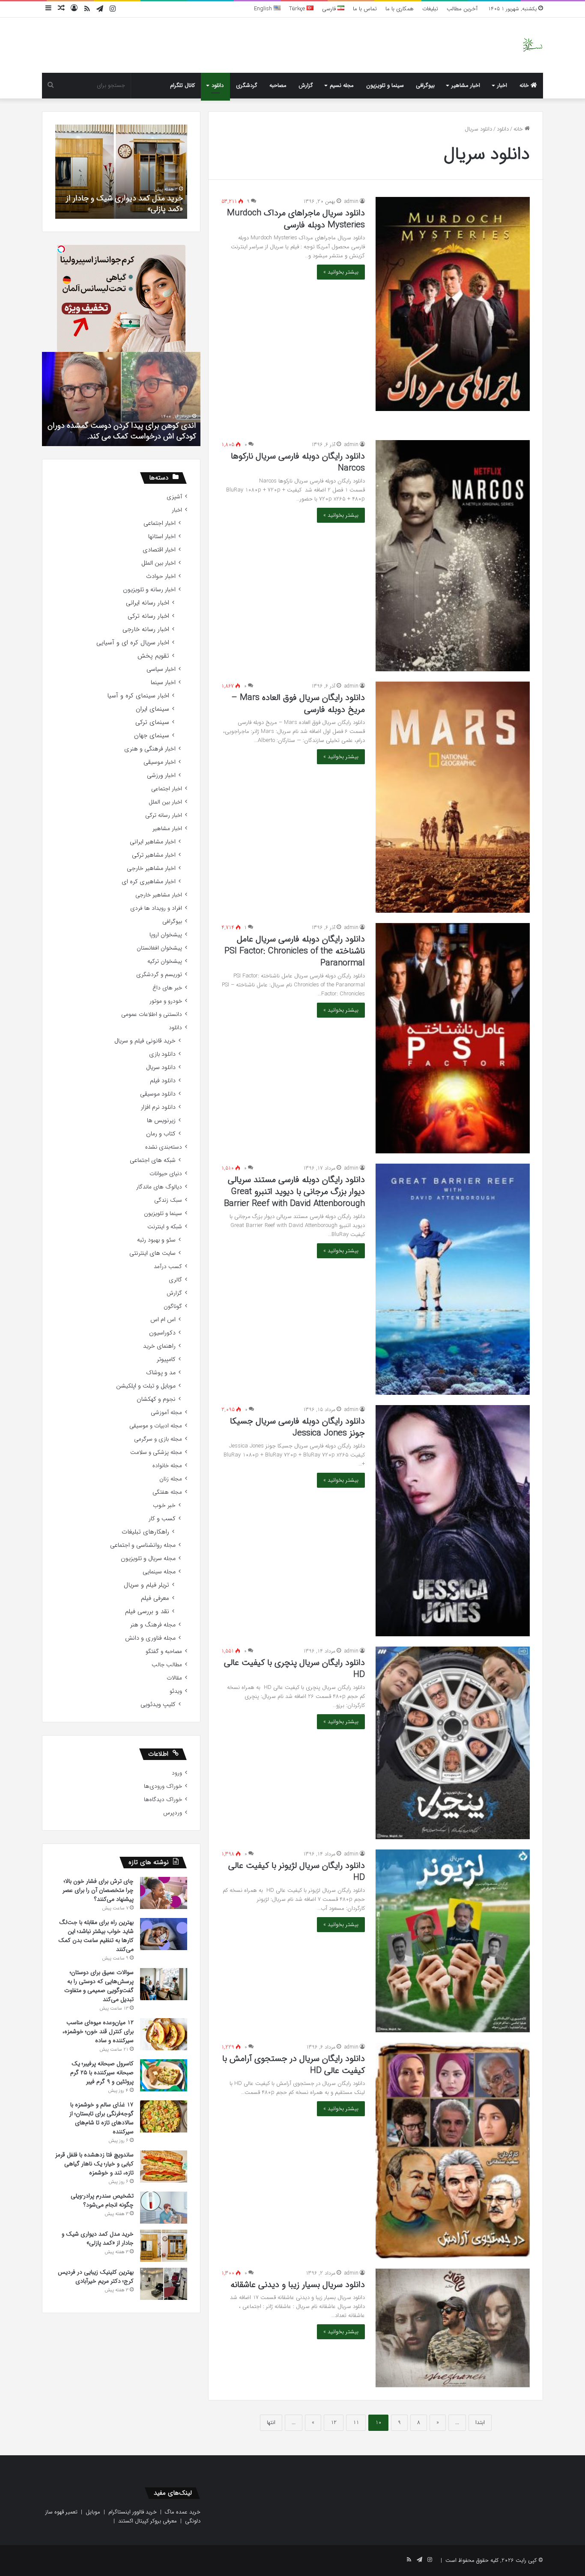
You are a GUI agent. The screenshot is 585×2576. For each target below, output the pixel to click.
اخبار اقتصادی (159, 550)
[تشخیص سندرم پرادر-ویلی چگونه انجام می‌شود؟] (164, 2208)
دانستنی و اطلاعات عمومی (152, 1014)
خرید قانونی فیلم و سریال (145, 1041)
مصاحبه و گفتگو (164, 1651)
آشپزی (174, 497)
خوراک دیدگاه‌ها (163, 1800)
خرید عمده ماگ (183, 2512)
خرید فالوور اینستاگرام (133, 2512)
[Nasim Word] (533, 45)
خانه (525, 85)
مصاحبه (278, 85)
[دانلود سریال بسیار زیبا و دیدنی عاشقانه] (453, 2328)
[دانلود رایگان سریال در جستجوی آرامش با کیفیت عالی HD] (453, 2151)
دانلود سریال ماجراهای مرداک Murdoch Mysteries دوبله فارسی (296, 219)
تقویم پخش (153, 656)
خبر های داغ (167, 988)
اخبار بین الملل (158, 563)
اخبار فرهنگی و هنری (150, 749)
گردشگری (247, 85)
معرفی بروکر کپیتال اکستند (148, 2521)
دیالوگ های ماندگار (159, 1187)
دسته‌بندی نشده (164, 1147)
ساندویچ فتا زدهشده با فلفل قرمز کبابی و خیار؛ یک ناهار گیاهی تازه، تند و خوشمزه (94, 2164)
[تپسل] (61, 249)
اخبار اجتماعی (160, 523)
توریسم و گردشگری (159, 975)
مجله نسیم (342, 85)
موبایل (93, 2512)
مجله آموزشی (166, 1413)
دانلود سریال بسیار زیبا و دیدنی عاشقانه (298, 2285)
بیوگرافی (425, 85)
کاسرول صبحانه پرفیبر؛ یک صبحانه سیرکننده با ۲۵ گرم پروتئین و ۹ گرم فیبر (102, 2073)
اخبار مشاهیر (466, 85)
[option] (121, 172)
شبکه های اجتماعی (153, 1160)
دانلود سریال (161, 1068)
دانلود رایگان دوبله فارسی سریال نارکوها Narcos (298, 462)
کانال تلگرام (182, 85)
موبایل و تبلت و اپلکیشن (146, 1386)
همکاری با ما (400, 9)
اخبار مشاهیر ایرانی (153, 842)
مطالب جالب (167, 1665)
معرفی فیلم (155, 1598)
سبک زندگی (168, 1200)
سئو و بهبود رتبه (156, 1240)
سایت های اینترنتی (152, 1253)
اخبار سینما (163, 683)
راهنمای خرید (159, 1346)
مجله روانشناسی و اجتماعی (143, 1545)
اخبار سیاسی (161, 669)
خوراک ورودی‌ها (163, 1786)
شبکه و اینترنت (165, 1227)
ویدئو (176, 1691)
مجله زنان (171, 1479)
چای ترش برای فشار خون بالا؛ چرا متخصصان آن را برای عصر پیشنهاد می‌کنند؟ (98, 1890)
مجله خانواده (167, 1466)
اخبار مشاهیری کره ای (149, 882)
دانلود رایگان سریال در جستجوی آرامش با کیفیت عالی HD (294, 2065)
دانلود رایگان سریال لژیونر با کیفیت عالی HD (297, 1872)
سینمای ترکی (152, 722)
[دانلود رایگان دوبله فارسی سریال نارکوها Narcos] (453, 556)
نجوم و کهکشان (156, 1399)
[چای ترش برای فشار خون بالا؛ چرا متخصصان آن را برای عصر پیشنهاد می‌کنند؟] (164, 1893)
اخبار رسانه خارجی (146, 630)
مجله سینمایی (159, 1572)
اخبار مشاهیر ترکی (154, 855)
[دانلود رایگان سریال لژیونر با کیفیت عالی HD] (453, 1941)
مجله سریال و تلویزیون (148, 1559)
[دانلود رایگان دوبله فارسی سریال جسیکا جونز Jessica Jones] (453, 1521)
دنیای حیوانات (166, 1174)
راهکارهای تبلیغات (145, 1532)
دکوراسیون (162, 1333)
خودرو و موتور (166, 1001)
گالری (175, 1280)
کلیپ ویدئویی (158, 1705)
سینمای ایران (152, 709)
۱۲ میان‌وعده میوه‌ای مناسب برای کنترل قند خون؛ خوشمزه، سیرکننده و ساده (98, 2031)
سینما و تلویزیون (385, 85)
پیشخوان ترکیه (165, 961)
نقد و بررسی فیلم (147, 1612)
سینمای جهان (152, 736)
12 (334, 2423)
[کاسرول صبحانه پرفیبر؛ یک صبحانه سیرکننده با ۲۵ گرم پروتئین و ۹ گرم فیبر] (164, 2075)
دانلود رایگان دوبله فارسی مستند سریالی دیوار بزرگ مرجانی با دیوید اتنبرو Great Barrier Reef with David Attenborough (294, 1192)
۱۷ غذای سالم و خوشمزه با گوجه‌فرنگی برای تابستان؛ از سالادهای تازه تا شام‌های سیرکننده (101, 2118)
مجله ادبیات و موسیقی (156, 1426)
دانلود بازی (162, 1054)
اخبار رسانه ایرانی (148, 603)
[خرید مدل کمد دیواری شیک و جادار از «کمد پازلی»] (164, 2246)
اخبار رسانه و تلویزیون (149, 590)
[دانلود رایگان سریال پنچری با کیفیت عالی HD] (453, 1743)
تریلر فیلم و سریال (146, 1585)
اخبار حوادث (161, 576)
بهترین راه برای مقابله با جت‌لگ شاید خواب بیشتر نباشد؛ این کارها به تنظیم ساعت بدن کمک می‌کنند (96, 1936)
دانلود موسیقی (158, 1094)
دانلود (218, 85)
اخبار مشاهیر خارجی (151, 868)
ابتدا (480, 2423)
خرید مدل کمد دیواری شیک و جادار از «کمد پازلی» (98, 2238)
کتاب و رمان (161, 1134)
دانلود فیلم (163, 1081)
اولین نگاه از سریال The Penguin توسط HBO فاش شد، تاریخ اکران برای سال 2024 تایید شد (124, 431)
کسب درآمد (168, 1267)
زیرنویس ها (161, 1121)
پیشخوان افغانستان (159, 948)
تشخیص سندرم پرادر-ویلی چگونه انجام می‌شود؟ (102, 2200)
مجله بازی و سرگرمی (158, 1439)
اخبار (502, 85)
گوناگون (173, 1306)
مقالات (174, 1678)
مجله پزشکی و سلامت (156, 1452)
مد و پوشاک (161, 1373)
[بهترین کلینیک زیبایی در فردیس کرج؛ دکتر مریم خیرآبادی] (164, 2284)
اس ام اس (163, 1320)
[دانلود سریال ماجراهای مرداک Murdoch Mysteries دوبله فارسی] (453, 304)
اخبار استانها (162, 537)
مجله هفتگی (167, 1492)
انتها (271, 2423)
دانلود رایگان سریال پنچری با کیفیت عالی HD (294, 1669)
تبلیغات (430, 9)
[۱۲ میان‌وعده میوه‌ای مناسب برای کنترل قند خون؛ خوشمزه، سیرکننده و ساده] (164, 2034)
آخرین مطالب (462, 9)
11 (356, 2423)
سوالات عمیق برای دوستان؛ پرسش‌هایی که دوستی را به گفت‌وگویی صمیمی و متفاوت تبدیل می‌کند (99, 1986)
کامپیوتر (166, 1359)
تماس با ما (365, 9)
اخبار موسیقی (160, 762)
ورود (177, 1773)
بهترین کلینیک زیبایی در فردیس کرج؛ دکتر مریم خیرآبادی (125, 204)
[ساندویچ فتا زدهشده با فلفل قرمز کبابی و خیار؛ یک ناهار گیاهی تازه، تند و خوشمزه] (164, 2167)
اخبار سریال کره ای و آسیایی (133, 643)
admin (351, 201)
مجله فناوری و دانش (150, 1638)
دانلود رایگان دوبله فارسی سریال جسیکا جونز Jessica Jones (297, 1427)
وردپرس (173, 1813)
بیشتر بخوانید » (341, 272)
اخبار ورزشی (161, 776)
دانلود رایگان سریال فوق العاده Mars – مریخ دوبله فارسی (298, 704)
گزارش (306, 85)
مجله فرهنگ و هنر (153, 1625)
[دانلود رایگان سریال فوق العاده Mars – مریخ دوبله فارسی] (453, 797)
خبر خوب (164, 1505)
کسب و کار (162, 1519)
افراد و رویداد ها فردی (156, 908)
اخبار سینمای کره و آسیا (138, 696)
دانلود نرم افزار (158, 1107)
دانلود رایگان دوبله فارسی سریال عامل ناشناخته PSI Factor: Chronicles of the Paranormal (295, 951)
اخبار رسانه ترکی (148, 616)
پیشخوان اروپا (166, 935)
